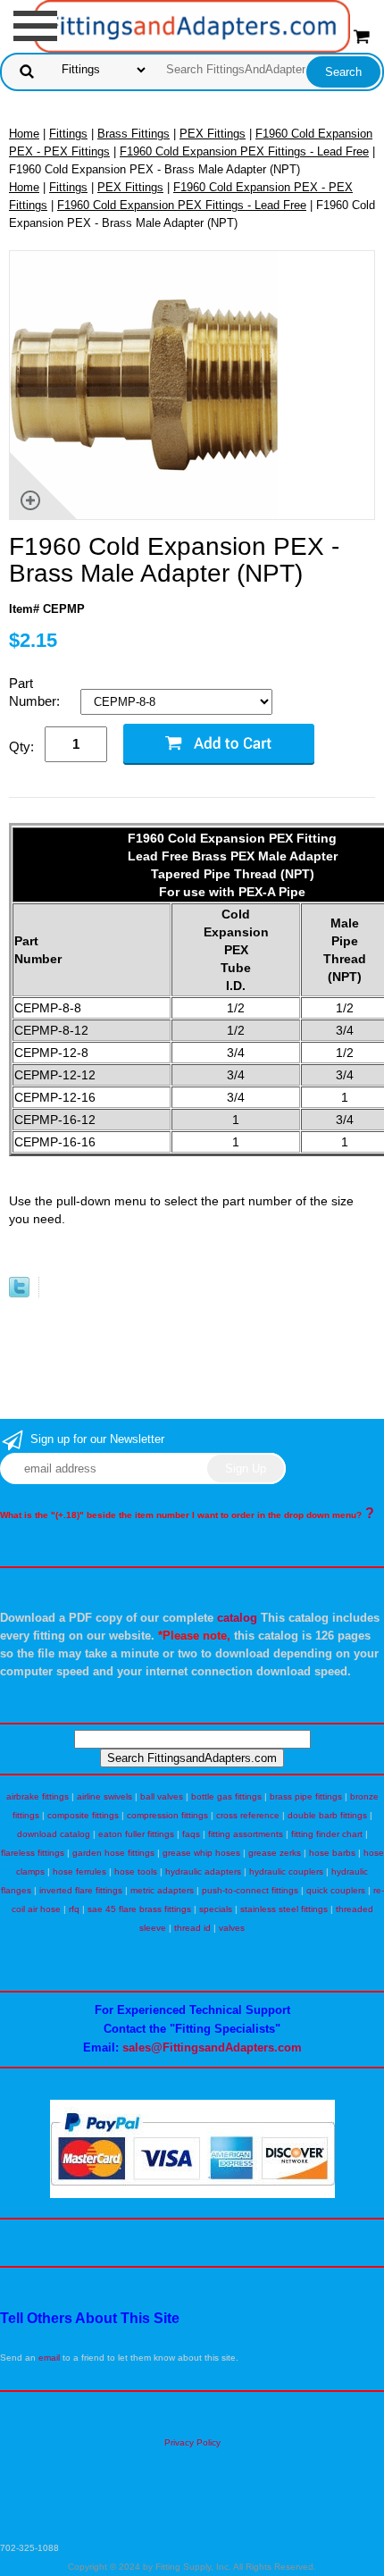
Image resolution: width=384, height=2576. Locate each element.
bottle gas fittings (226, 1796)
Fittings (68, 134)
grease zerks (275, 1853)
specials (216, 1909)
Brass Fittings (134, 134)
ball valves (162, 1796)
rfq (74, 1909)
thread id (192, 1928)
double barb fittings (327, 1815)
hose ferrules (79, 1871)
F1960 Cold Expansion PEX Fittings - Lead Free (244, 151)
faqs (191, 1834)
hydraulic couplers (286, 1871)
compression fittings (167, 1815)
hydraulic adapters (203, 1871)
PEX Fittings (213, 134)
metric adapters (162, 1890)
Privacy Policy (192, 2442)
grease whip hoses (201, 1853)
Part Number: (36, 692)
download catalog (54, 1834)
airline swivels (104, 1796)
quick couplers (336, 1890)
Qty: (21, 747)
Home (24, 134)
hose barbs (332, 1853)
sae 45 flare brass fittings (139, 1909)
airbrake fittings (38, 1796)
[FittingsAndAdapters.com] (192, 25)
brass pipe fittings (306, 1796)
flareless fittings (33, 1853)
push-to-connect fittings (250, 1890)
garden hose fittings (113, 1853)
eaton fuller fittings (136, 1834)
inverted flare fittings (81, 1890)
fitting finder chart (327, 1834)
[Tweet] (19, 1293)
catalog (237, 1618)
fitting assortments (246, 1834)
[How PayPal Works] (192, 2195)
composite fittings (83, 1815)
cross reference (248, 1815)
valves (232, 1928)
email (49, 2358)
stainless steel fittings (284, 1909)
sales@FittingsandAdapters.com (212, 2047)
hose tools (136, 1871)
